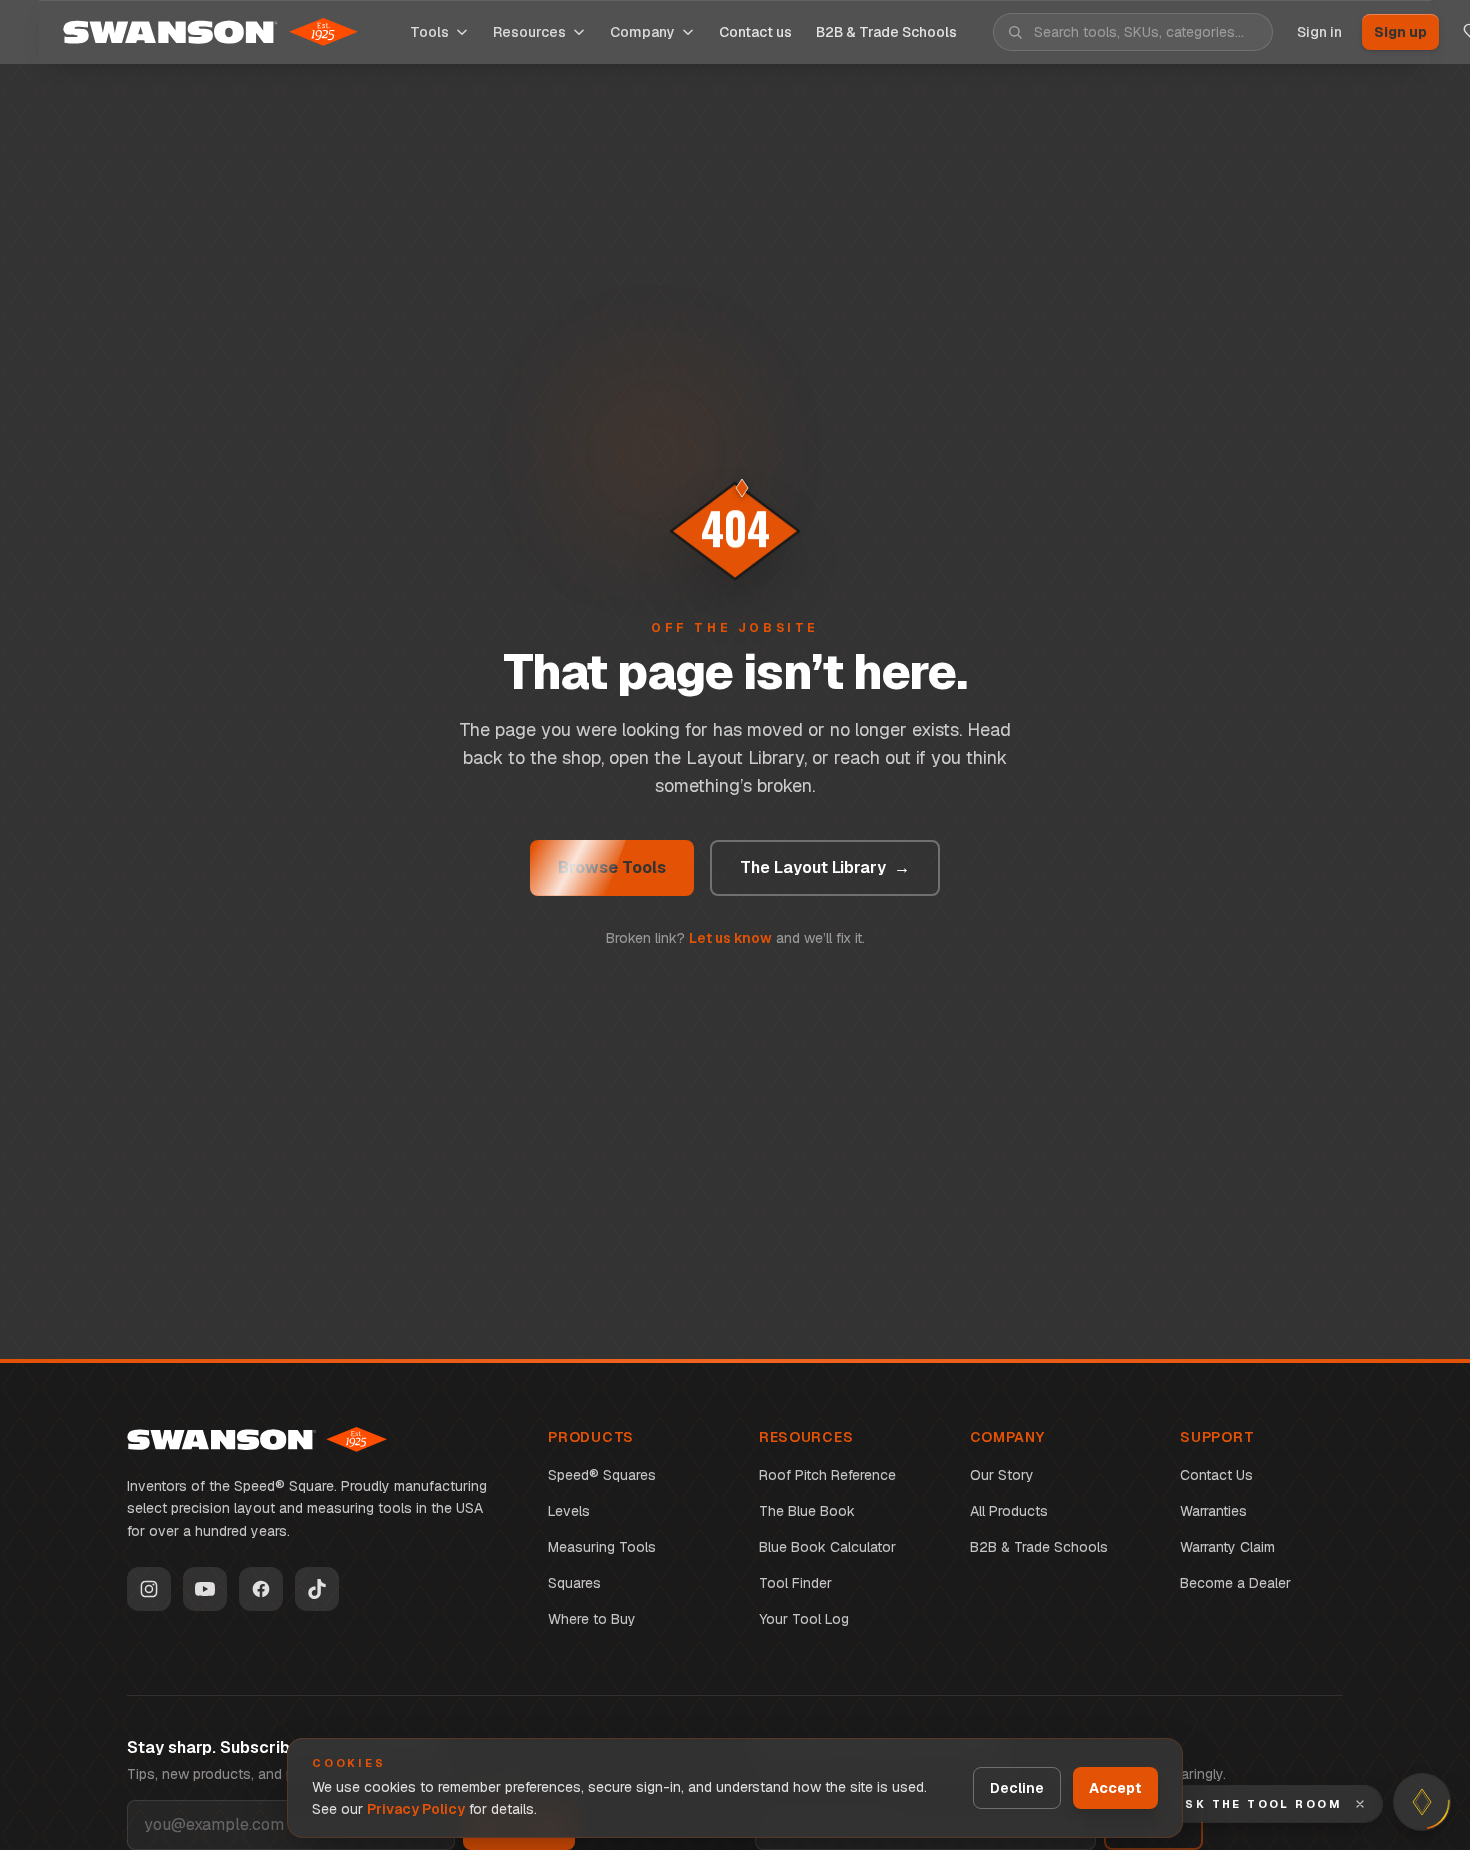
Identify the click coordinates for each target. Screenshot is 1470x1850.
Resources (529, 32)
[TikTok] (317, 1589)
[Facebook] (261, 1589)
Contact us (755, 32)
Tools (429, 32)
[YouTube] (205, 1589)
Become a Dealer (1235, 1583)
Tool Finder (795, 1583)
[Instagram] (149, 1589)
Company (642, 32)
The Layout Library (825, 867)
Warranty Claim (1227, 1547)
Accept (1115, 1788)
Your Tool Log (804, 1619)
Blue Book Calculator (827, 1547)
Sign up (1400, 32)
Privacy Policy (416, 1809)
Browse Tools (612, 867)
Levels (569, 1511)
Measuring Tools (602, 1547)
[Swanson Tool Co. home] (257, 1439)
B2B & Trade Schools (1039, 1547)
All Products (1009, 1511)
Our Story (1002, 1475)
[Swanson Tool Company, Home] (210, 32)
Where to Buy (592, 1619)
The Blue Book (807, 1511)
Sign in (1319, 32)
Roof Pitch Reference (827, 1475)
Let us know (730, 938)
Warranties (1213, 1511)
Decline (1017, 1788)
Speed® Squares (602, 1475)
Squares (574, 1583)
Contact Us (1216, 1475)
